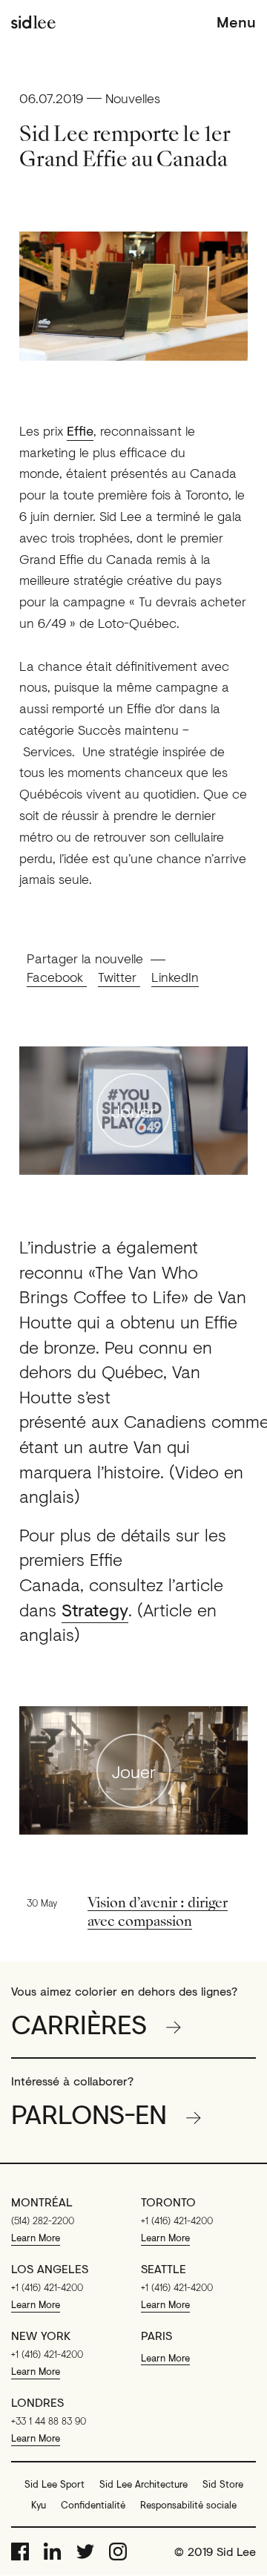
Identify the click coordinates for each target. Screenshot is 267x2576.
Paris (156, 2336)
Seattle (164, 2269)
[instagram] (118, 2552)
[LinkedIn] (53, 2552)
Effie (80, 430)
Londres (37, 2402)
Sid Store (223, 2484)
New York (41, 2336)
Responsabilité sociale (188, 2505)
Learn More (36, 2238)
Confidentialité (93, 2505)
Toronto (168, 2202)
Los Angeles (50, 2269)
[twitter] (85, 2552)
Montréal (42, 2202)
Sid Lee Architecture (144, 2484)
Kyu (39, 2505)
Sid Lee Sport (55, 2484)
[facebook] (20, 2552)
